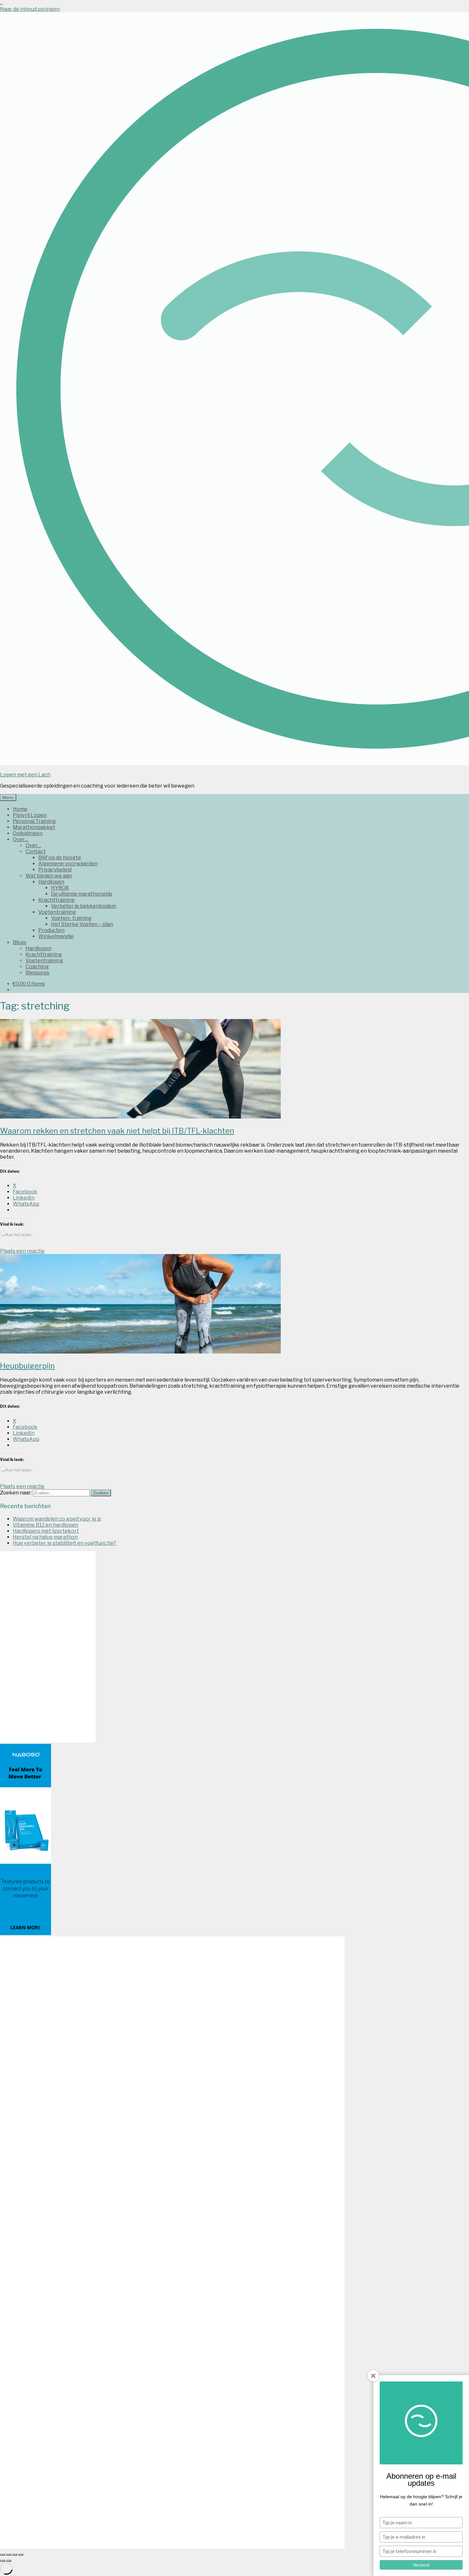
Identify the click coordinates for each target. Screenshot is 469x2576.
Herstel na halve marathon (45, 1537)
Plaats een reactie (22, 1251)
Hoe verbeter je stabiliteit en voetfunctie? (64, 1543)
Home (20, 809)
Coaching (37, 967)
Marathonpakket (34, 827)
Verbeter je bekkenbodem (84, 906)
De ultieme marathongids (82, 894)
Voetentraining (57, 912)
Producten (51, 930)
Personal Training (34, 821)
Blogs (20, 942)
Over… (21, 839)
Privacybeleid (55, 870)
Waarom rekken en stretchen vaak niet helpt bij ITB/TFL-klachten (117, 1131)
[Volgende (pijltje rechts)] (9, 2561)
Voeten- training (71, 918)
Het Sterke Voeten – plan (82, 924)
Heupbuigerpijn (27, 1366)
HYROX (60, 888)
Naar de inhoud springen (30, 9)
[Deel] (15, 2555)
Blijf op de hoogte (60, 858)
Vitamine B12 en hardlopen (45, 1525)
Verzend (421, 2565)
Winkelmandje (56, 936)
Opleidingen (28, 833)
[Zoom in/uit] (3, 2555)
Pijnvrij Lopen (30, 815)
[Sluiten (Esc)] (21, 2555)
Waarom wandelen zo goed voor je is (57, 1519)
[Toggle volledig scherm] (9, 2555)
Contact (36, 851)
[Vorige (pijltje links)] (3, 2561)
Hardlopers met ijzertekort (46, 1531)
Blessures (37, 973)
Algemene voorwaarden (68, 864)
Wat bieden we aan (49, 876)
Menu (8, 797)
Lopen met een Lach (25, 775)
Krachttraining (56, 900)
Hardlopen (51, 882)
